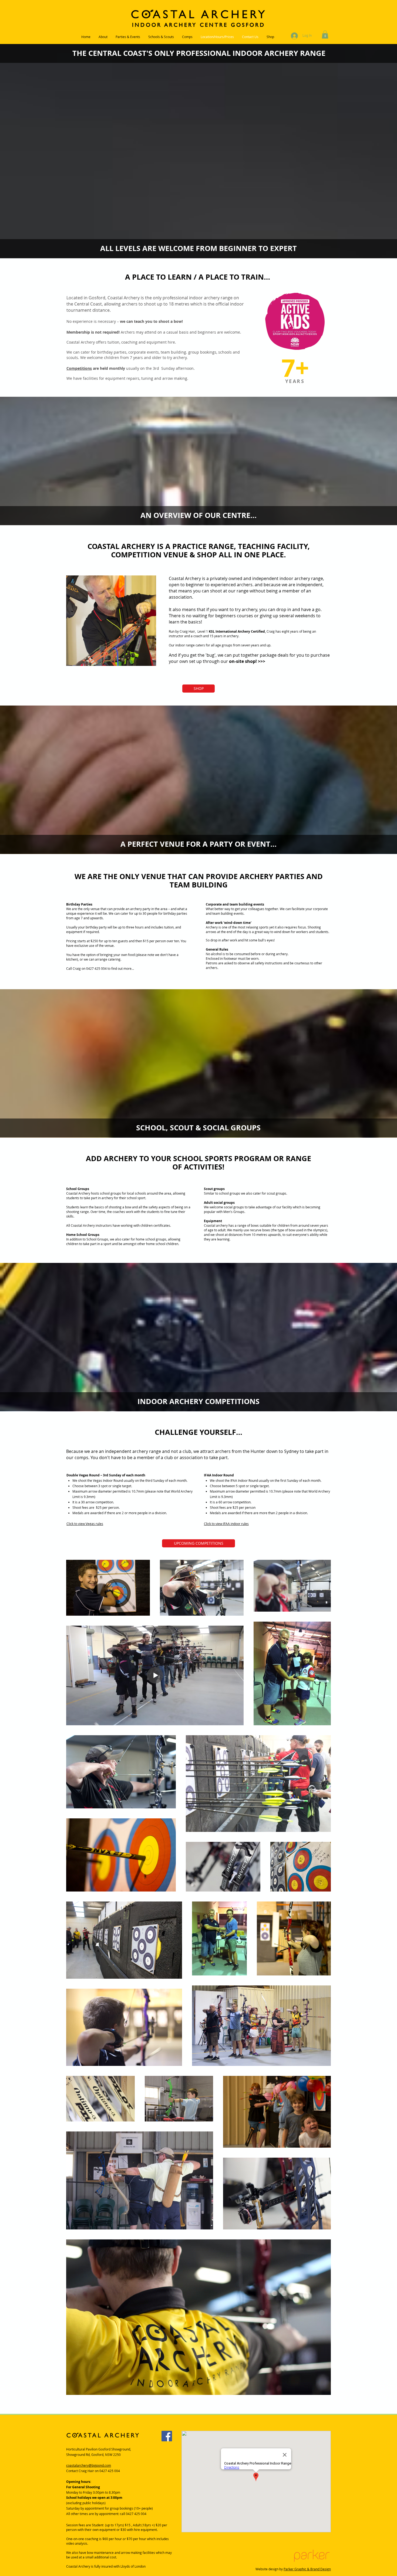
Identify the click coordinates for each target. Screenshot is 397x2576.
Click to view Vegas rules (85, 1524)
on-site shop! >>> (247, 661)
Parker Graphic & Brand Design (307, 2569)
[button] (325, 35)
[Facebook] (167, 2436)
